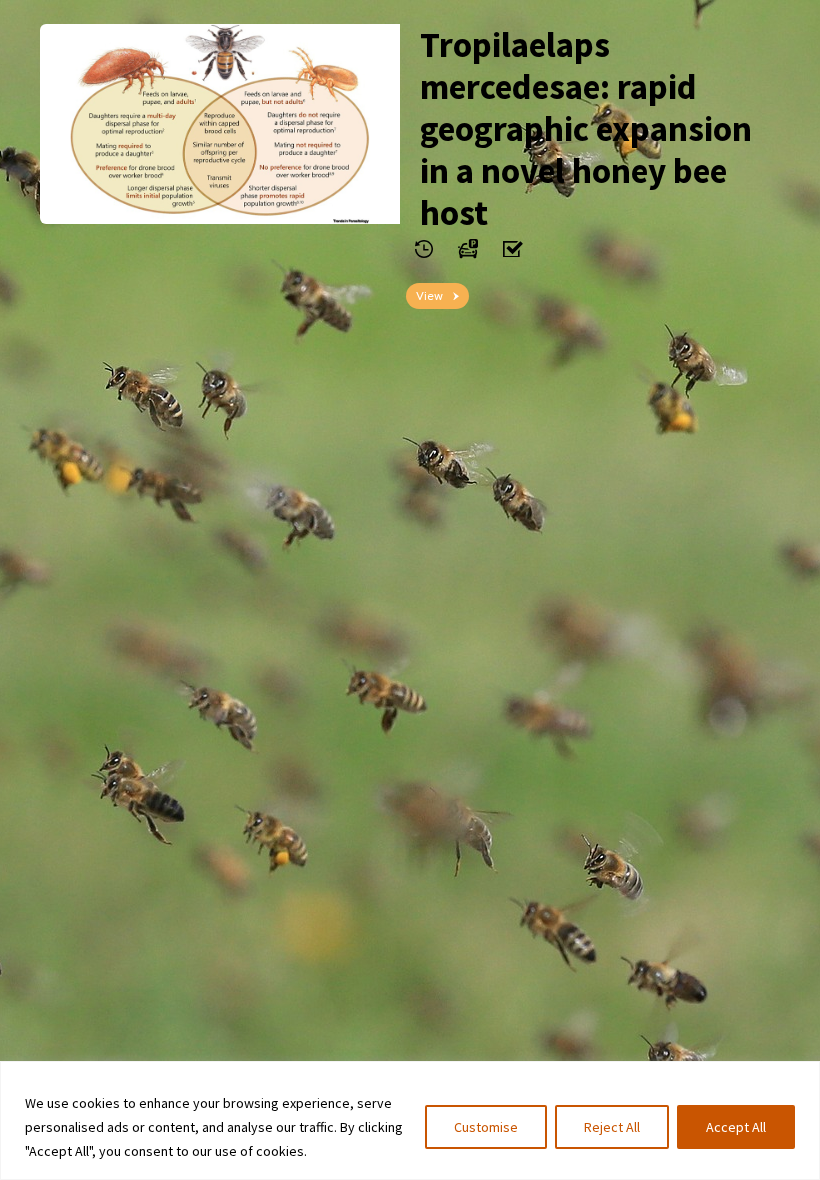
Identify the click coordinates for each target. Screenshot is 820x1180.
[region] (410, 1120)
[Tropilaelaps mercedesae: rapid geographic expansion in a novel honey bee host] (220, 124)
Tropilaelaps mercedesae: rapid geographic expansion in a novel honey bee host (586, 129)
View (429, 296)
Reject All (612, 1127)
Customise (486, 1127)
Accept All (736, 1127)
